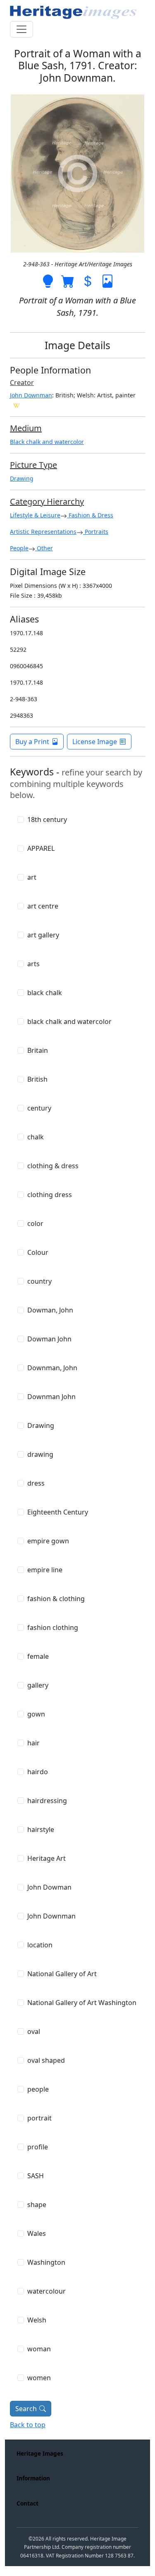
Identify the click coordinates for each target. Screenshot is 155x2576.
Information (33, 2478)
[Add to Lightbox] (48, 280)
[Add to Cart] (68, 280)
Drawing (22, 478)
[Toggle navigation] (21, 29)
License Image (95, 742)
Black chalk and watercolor (47, 442)
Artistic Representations (43, 532)
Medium (26, 428)
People (19, 548)
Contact (27, 2503)
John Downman (31, 395)
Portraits (96, 532)
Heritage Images (40, 2453)
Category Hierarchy (47, 501)
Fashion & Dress (90, 515)
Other (44, 548)
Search (26, 2409)
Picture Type (33, 465)
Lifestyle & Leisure (35, 515)
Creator (22, 383)
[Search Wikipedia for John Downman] (17, 405)
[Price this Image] (88, 280)
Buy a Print (32, 742)
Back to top (28, 2425)
